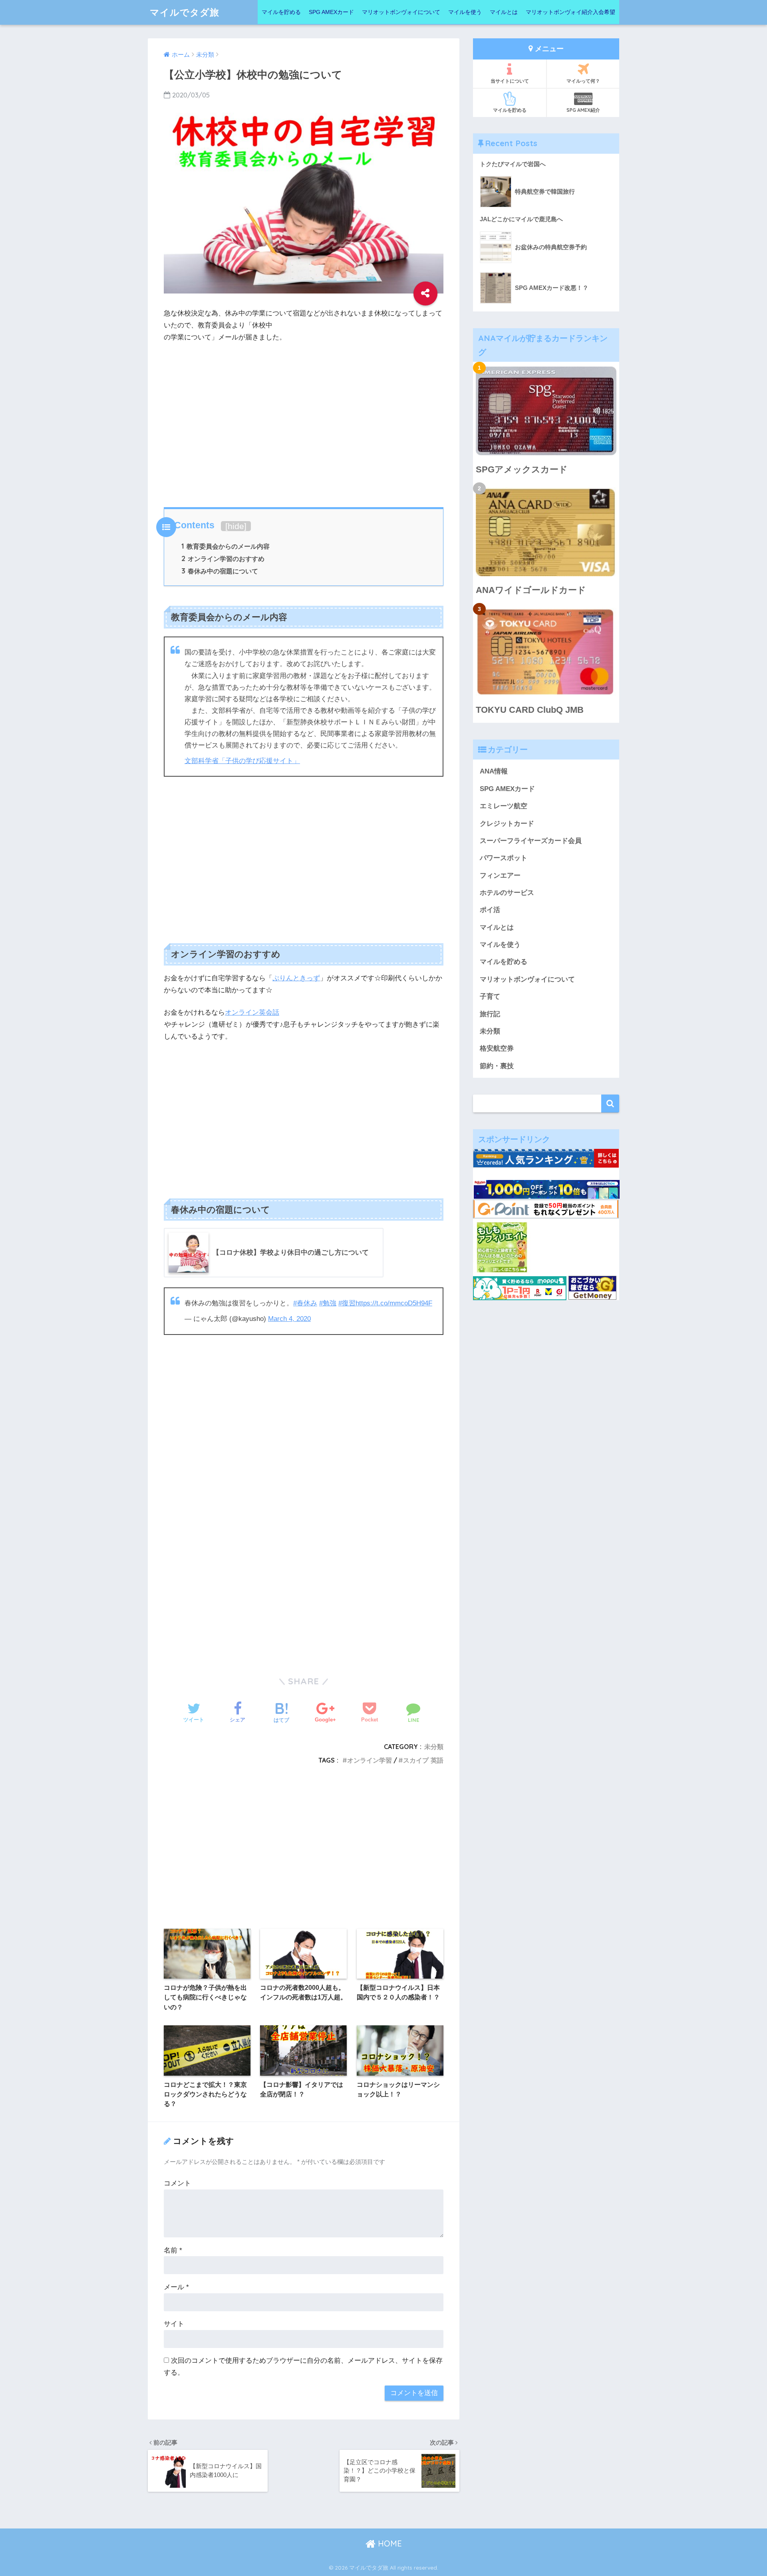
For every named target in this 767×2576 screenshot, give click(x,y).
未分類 (434, 1747)
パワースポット (504, 858)
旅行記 (490, 1014)
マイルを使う (465, 12)
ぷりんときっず (296, 978)
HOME (389, 2543)
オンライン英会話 (252, 1012)
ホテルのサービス (507, 893)
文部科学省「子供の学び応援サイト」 (242, 761)
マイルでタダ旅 (185, 12)
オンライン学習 (370, 1760)
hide (236, 526)
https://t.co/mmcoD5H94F (394, 1303)
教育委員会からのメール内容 (226, 546)
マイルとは (504, 12)
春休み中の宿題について (220, 571)
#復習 (347, 1303)
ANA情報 (494, 771)
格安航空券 (497, 1048)
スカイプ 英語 (423, 1760)
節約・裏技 (497, 1066)
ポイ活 (490, 910)
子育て (490, 996)
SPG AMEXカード (331, 12)
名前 (173, 2250)
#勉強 (328, 1303)
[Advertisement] (304, 423)
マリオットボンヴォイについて (401, 12)
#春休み (305, 1303)
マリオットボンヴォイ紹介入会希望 (570, 12)
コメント (177, 2183)
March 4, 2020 (289, 1319)
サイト (174, 2324)
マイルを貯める (281, 12)
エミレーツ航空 (504, 806)
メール (176, 2287)
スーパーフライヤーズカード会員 (531, 841)
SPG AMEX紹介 (583, 110)
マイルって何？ (583, 81)
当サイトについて (510, 81)
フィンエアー (500, 876)
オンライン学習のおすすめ (223, 559)
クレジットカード (507, 824)
